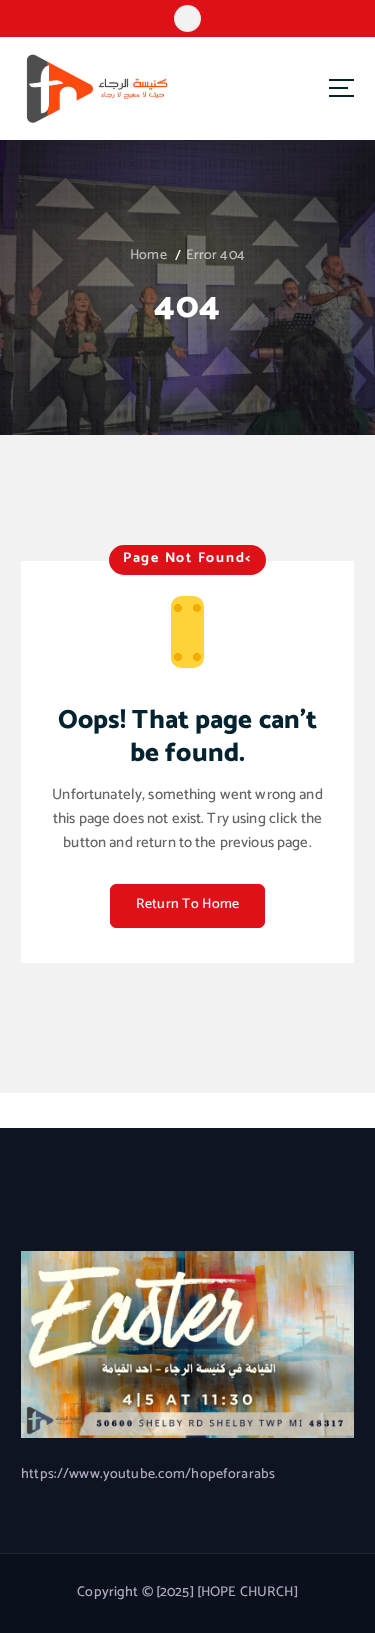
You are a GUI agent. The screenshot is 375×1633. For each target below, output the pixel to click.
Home (148, 255)
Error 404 (215, 255)
